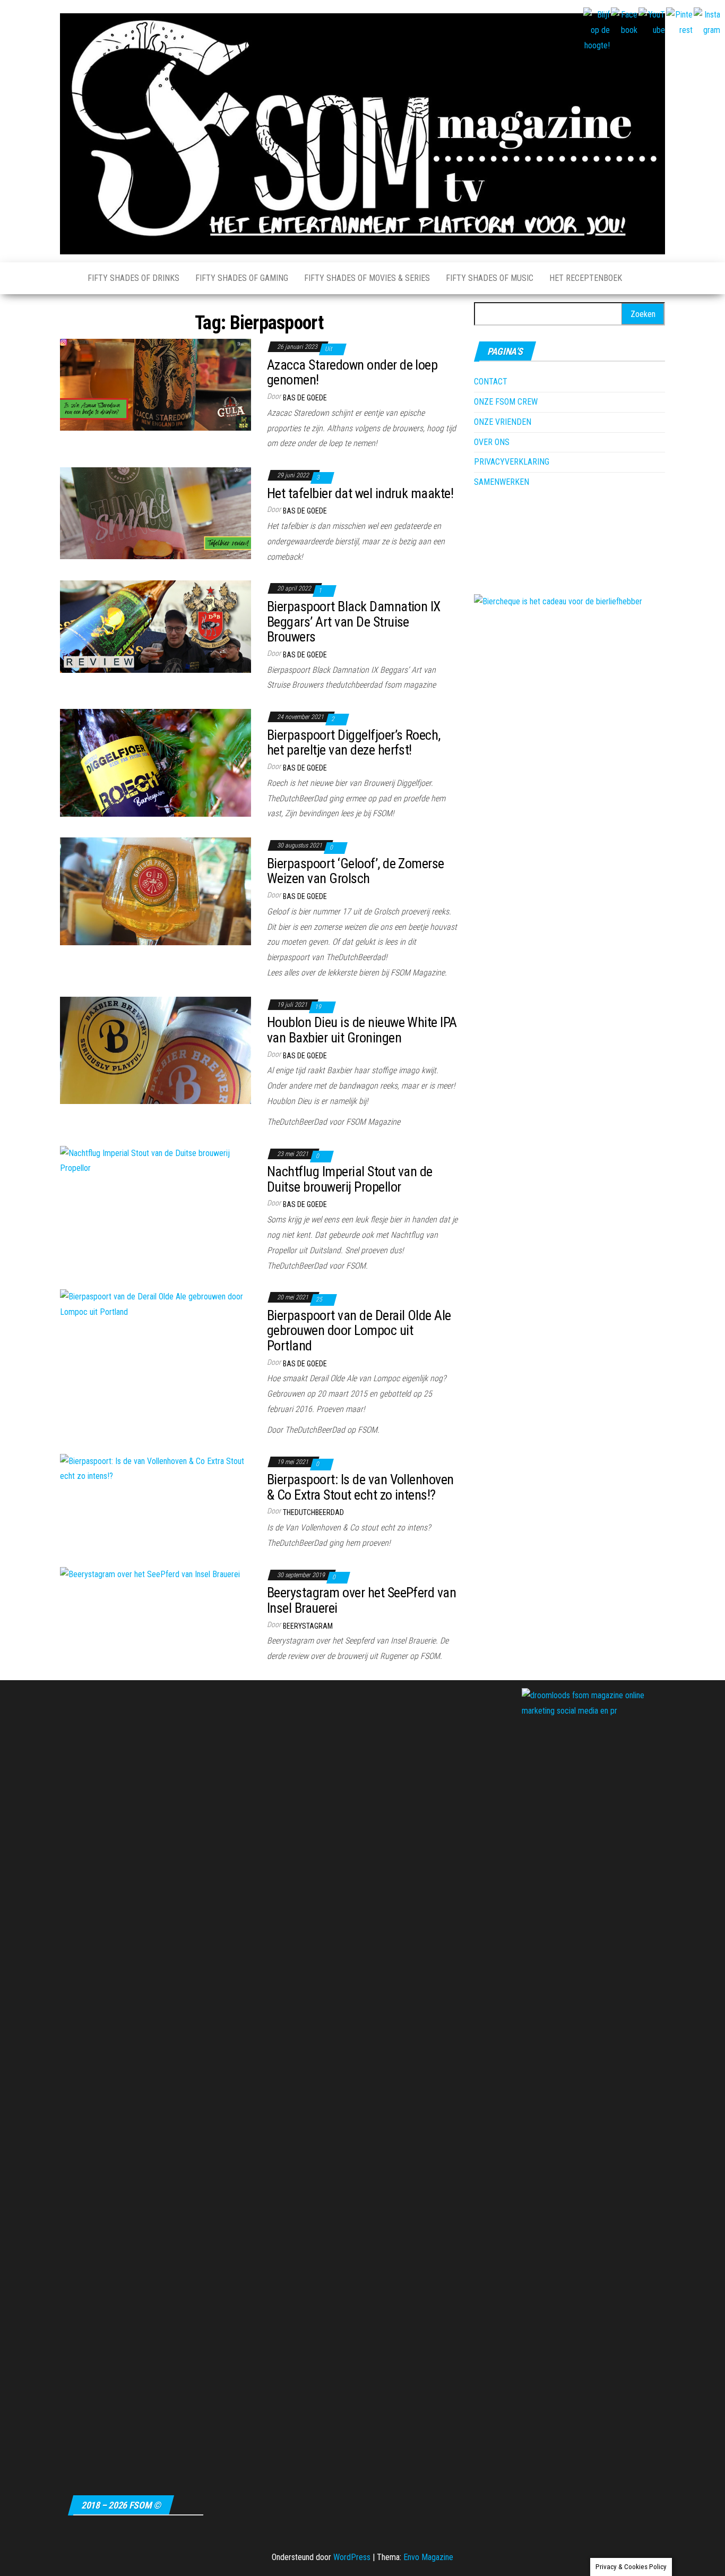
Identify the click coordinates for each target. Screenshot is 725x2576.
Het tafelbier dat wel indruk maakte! (360, 493)
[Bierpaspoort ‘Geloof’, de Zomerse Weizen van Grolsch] (156, 891)
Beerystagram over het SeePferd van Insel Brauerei (361, 1600)
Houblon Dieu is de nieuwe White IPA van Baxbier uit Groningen (362, 1030)
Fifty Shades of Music (490, 278)
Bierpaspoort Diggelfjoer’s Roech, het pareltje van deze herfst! (354, 743)
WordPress (352, 2557)
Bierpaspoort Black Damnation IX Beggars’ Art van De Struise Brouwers (354, 622)
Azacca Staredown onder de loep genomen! (352, 373)
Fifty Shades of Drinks (133, 278)
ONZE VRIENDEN (503, 422)
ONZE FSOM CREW (506, 402)
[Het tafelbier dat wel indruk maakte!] (156, 513)
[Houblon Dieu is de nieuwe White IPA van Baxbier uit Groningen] (156, 1050)
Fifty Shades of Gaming (242, 278)
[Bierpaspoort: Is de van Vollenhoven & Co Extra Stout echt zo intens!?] (156, 1469)
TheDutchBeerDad (313, 1512)
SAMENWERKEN (502, 482)
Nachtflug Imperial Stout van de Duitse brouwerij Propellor (350, 1179)
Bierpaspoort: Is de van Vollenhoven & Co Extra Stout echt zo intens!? (360, 1487)
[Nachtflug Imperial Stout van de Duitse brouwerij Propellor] (156, 1161)
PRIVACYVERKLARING (512, 462)
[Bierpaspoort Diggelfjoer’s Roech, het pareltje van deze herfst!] (156, 762)
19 (319, 1007)
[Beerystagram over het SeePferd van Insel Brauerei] (150, 1574)
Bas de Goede (305, 398)
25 (320, 1299)
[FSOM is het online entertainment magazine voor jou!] (66, 278)
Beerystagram (308, 1626)
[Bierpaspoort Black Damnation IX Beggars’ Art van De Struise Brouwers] (156, 626)
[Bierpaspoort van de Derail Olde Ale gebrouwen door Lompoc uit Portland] (156, 1304)
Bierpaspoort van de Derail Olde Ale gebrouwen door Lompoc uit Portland (359, 1330)
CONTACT (491, 382)
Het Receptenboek (586, 278)
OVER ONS (492, 442)
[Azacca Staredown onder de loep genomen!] (156, 384)
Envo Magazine (428, 2557)
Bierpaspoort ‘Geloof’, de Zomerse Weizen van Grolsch (356, 871)
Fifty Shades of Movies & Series (367, 278)
